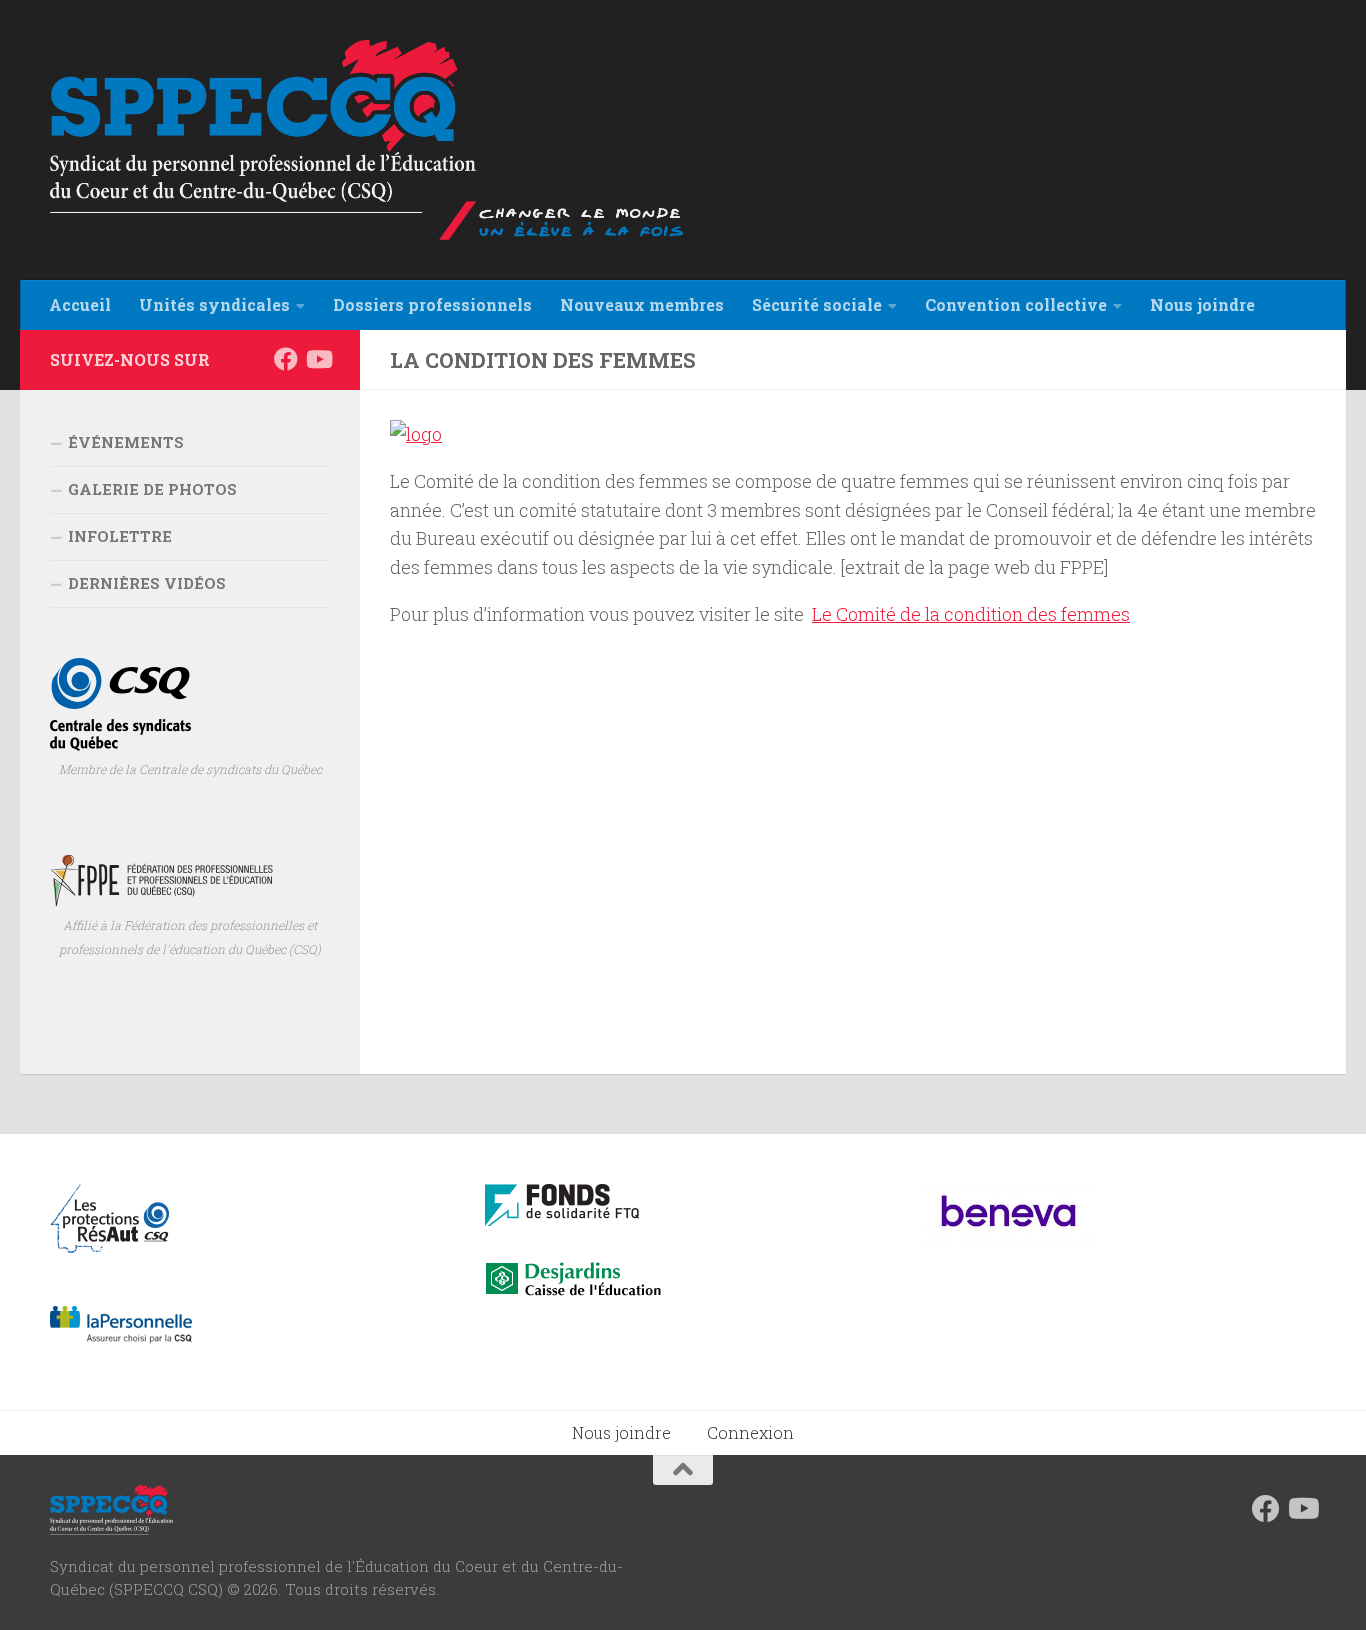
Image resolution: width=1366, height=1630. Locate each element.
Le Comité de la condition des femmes (971, 614)
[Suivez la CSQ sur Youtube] (318, 359)
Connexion (750, 1432)
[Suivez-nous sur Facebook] (286, 359)
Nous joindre (621, 1432)
